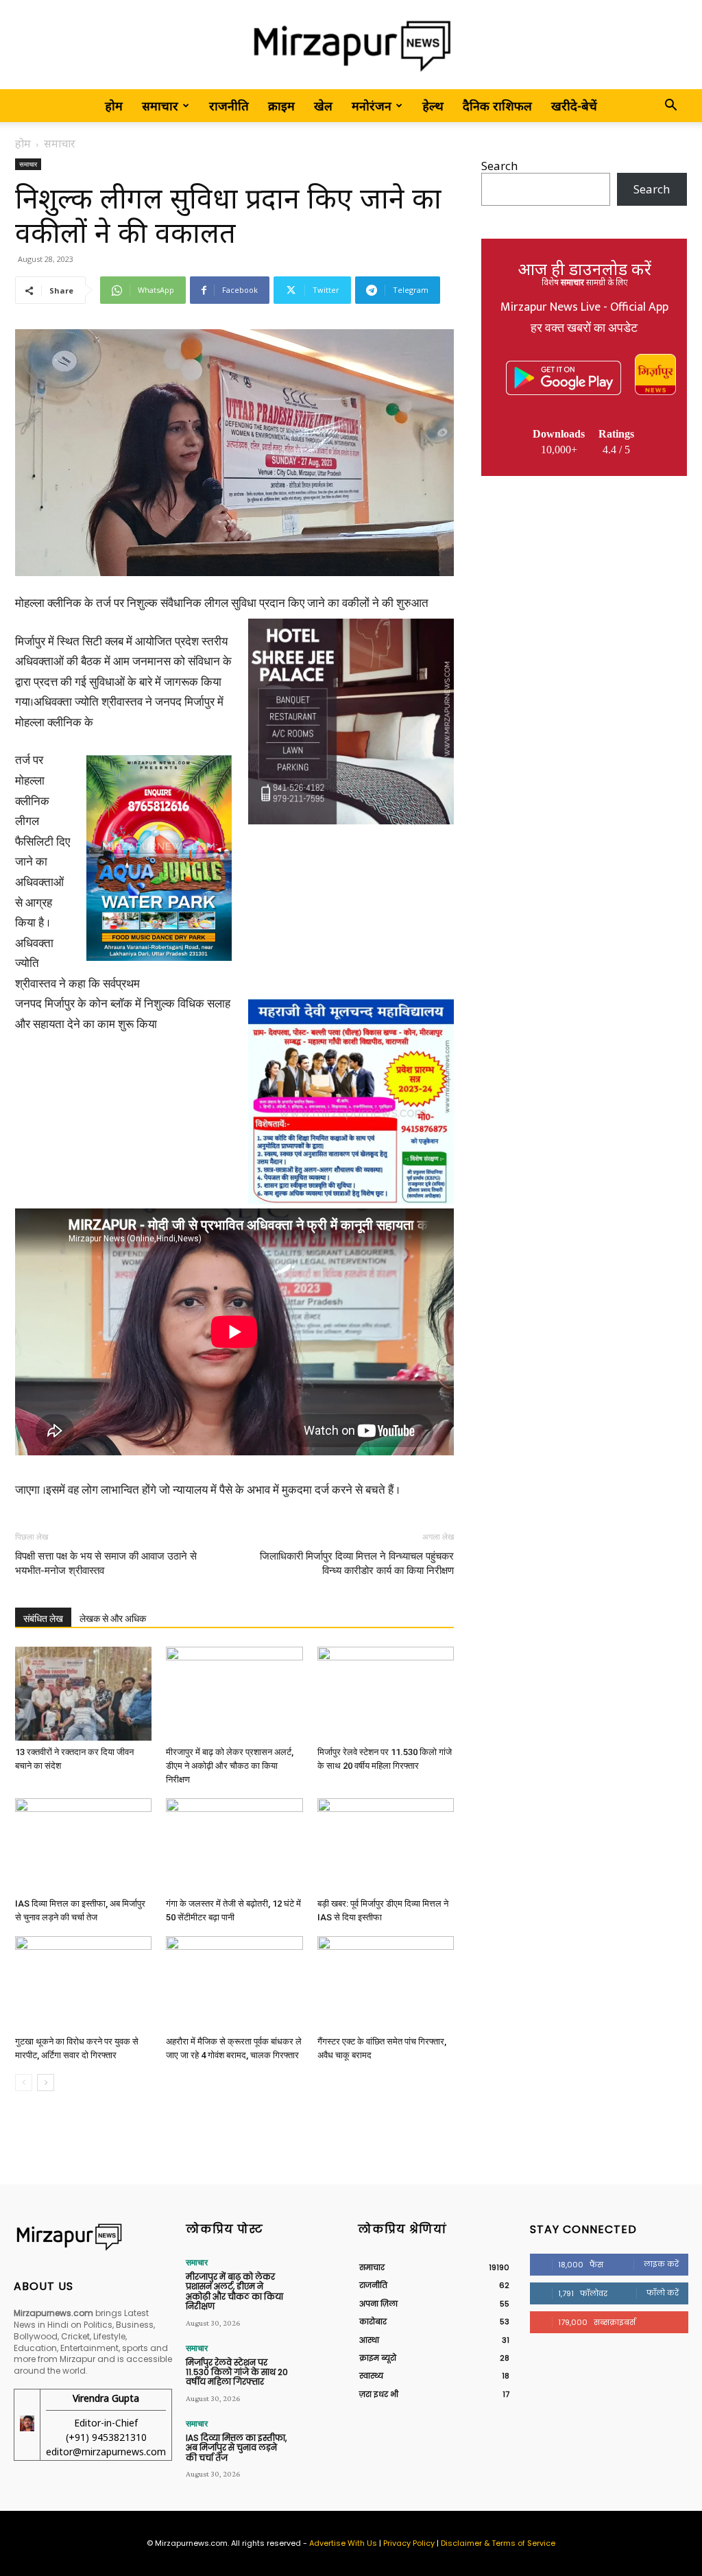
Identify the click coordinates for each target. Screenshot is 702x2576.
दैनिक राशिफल (497, 106)
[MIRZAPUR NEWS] (93, 2237)
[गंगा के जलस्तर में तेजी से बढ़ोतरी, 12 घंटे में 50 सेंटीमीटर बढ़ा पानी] (234, 1845)
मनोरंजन (372, 106)
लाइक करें (661, 2264)
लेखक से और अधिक (113, 1619)
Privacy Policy (409, 2543)
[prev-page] (24, 2083)
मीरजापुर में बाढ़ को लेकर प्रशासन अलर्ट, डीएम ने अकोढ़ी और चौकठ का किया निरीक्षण (230, 1766)
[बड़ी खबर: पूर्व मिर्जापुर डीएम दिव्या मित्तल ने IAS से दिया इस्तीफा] (386, 1845)
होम (114, 106)
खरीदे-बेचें (574, 106)
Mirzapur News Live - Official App (584, 307)
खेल (323, 106)
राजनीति (229, 106)
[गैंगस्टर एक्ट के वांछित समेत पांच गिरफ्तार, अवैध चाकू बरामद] (386, 1983)
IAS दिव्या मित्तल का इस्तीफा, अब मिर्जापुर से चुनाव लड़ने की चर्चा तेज (236, 2448)
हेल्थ (433, 106)
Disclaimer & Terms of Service (498, 2543)
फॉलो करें (663, 2293)
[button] (670, 106)
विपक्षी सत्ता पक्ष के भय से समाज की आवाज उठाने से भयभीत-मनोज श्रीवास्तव (106, 1563)
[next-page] (46, 2083)
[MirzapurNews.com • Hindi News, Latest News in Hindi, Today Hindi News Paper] (351, 46)
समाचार (160, 106)
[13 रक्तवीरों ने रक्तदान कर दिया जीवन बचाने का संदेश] (83, 1694)
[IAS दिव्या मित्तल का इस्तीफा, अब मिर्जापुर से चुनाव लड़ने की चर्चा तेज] (83, 1845)
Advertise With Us (343, 2543)
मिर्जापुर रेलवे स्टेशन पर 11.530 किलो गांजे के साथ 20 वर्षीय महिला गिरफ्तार (237, 2372)
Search (499, 166)
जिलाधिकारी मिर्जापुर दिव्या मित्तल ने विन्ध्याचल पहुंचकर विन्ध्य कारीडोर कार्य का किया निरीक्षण (357, 1563)
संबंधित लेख (43, 1619)
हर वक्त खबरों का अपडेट (584, 329)
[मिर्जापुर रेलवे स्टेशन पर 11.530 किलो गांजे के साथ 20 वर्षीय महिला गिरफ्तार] (386, 1694)
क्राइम (281, 106)
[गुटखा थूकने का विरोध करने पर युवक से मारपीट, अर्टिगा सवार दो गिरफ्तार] (83, 1983)
